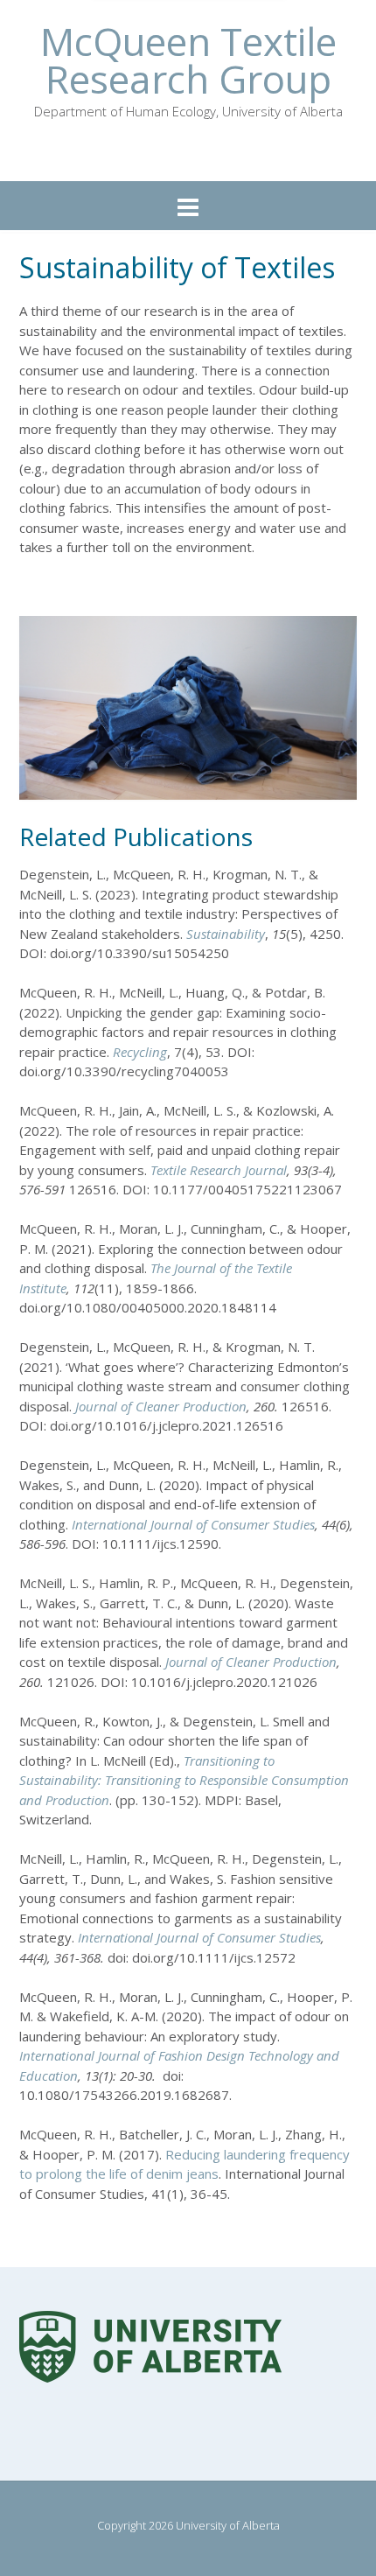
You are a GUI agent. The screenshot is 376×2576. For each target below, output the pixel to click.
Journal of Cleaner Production (161, 1406)
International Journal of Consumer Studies (193, 1524)
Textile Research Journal (219, 1170)
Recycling (140, 1052)
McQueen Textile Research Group (188, 60)
